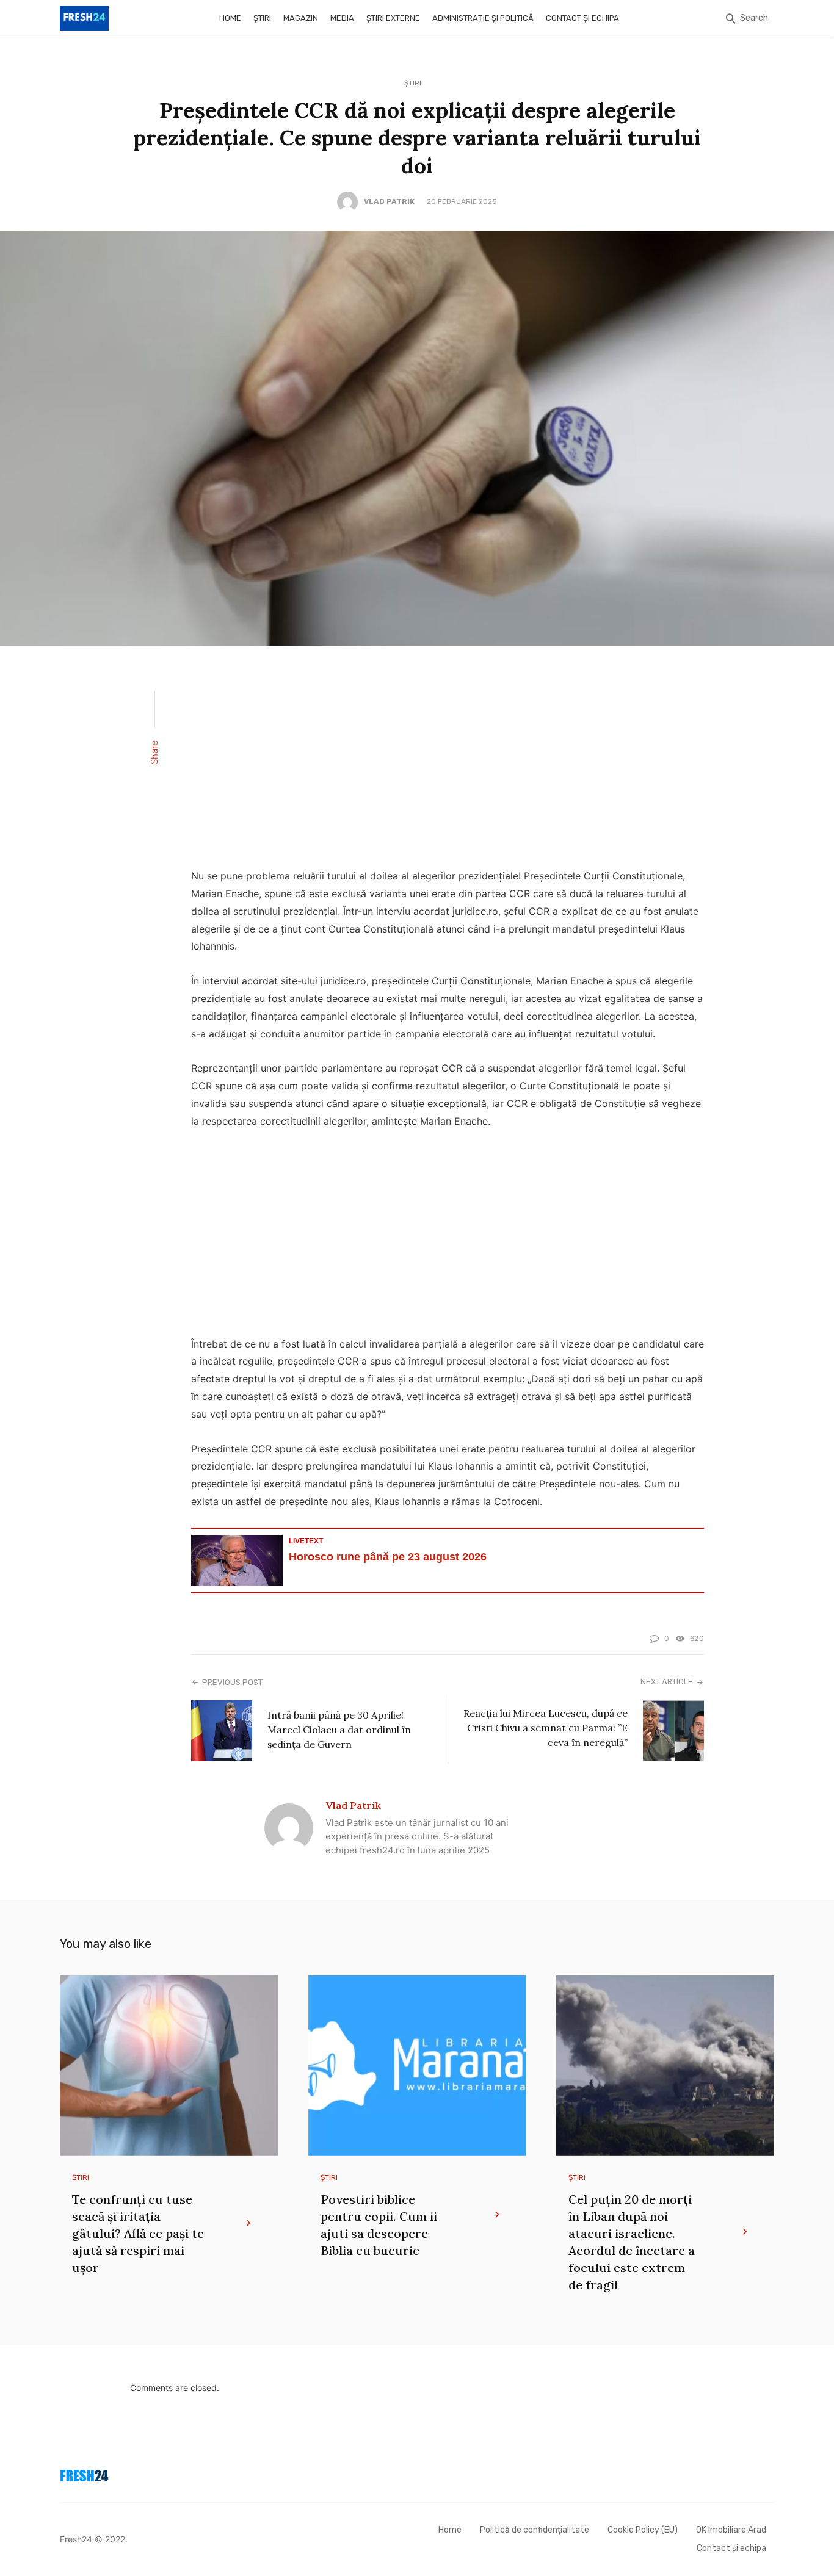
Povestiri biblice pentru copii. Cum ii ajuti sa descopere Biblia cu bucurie (379, 2225)
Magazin (301, 18)
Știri (262, 18)
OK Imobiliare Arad (731, 2530)
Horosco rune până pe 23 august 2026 (388, 1557)
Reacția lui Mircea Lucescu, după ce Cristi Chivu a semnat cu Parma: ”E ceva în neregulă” (546, 1728)
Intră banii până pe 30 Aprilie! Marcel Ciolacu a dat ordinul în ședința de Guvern (339, 1730)
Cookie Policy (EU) (643, 2530)
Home (230, 18)
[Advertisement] (448, 765)
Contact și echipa (582, 18)
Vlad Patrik (389, 201)
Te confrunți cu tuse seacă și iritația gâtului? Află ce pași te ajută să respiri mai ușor (138, 2233)
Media (342, 18)
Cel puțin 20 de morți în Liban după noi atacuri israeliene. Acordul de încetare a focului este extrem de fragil (632, 2242)
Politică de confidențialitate (535, 2530)
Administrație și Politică (483, 18)
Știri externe (393, 18)
